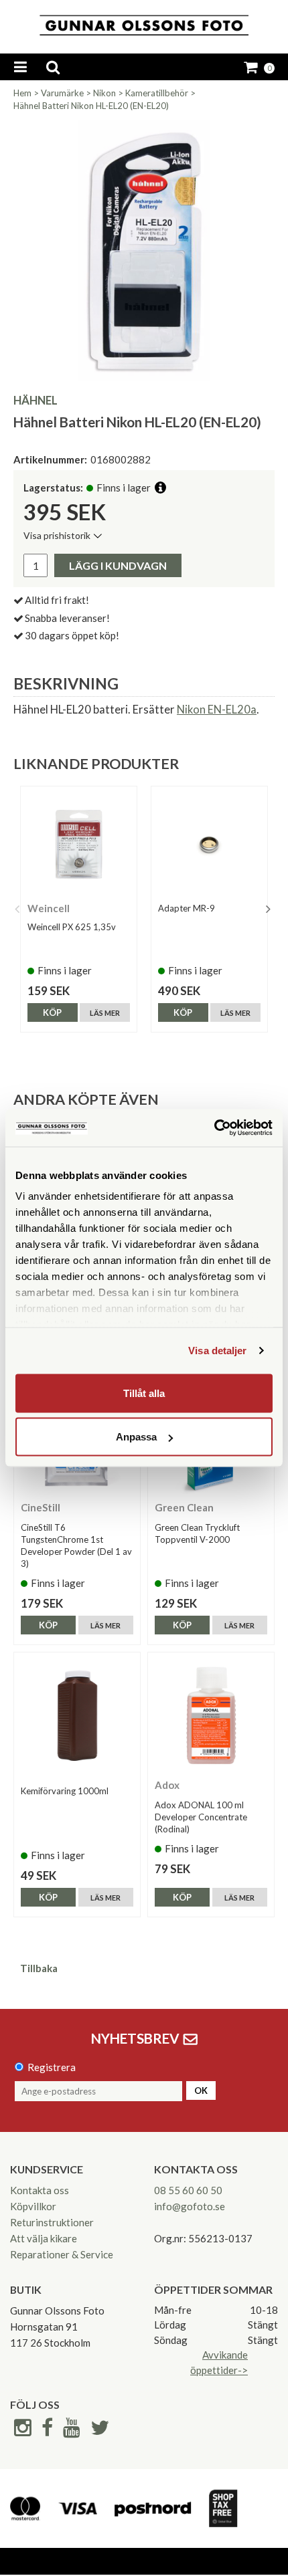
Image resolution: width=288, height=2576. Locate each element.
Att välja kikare (44, 2238)
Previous (17, 909)
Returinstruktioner (52, 2222)
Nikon (104, 93)
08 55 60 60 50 (188, 2190)
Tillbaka (39, 1968)
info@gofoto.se (190, 2206)
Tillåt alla (144, 1393)
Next (268, 909)
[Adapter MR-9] (209, 844)
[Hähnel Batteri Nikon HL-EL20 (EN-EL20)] (144, 250)
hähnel (35, 400)
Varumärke (62, 93)
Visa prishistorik (57, 535)
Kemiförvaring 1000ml (65, 1791)
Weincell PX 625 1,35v (72, 927)
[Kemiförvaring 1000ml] (77, 1715)
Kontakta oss (40, 2190)
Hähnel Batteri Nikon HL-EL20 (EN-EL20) (91, 106)
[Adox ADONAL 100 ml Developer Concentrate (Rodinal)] (211, 1715)
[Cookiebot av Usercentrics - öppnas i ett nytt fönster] (214, 1128)
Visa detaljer (217, 1351)
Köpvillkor (33, 2206)
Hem (22, 93)
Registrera (52, 2067)
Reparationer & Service (62, 2254)
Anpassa (136, 1437)
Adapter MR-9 (187, 908)
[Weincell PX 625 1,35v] (79, 844)
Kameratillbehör (157, 93)
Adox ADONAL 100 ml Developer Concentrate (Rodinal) (201, 1817)
